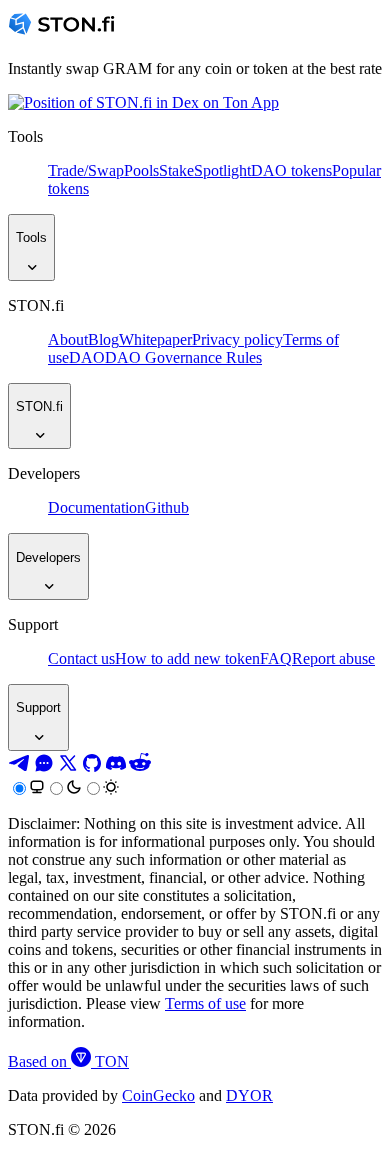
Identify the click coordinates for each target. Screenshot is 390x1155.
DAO (87, 357)
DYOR (249, 1095)
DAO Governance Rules (183, 357)
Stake (176, 170)
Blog (103, 339)
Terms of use (205, 1003)
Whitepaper (155, 339)
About (68, 339)
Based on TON (68, 1061)
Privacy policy (237, 339)
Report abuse (333, 658)
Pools (141, 170)
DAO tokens (291, 170)
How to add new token (187, 658)
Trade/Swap (86, 170)
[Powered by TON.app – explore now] (143, 102)
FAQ (276, 658)
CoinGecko (158, 1095)
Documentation (96, 507)
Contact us (81, 658)
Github (167, 507)
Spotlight (222, 170)
